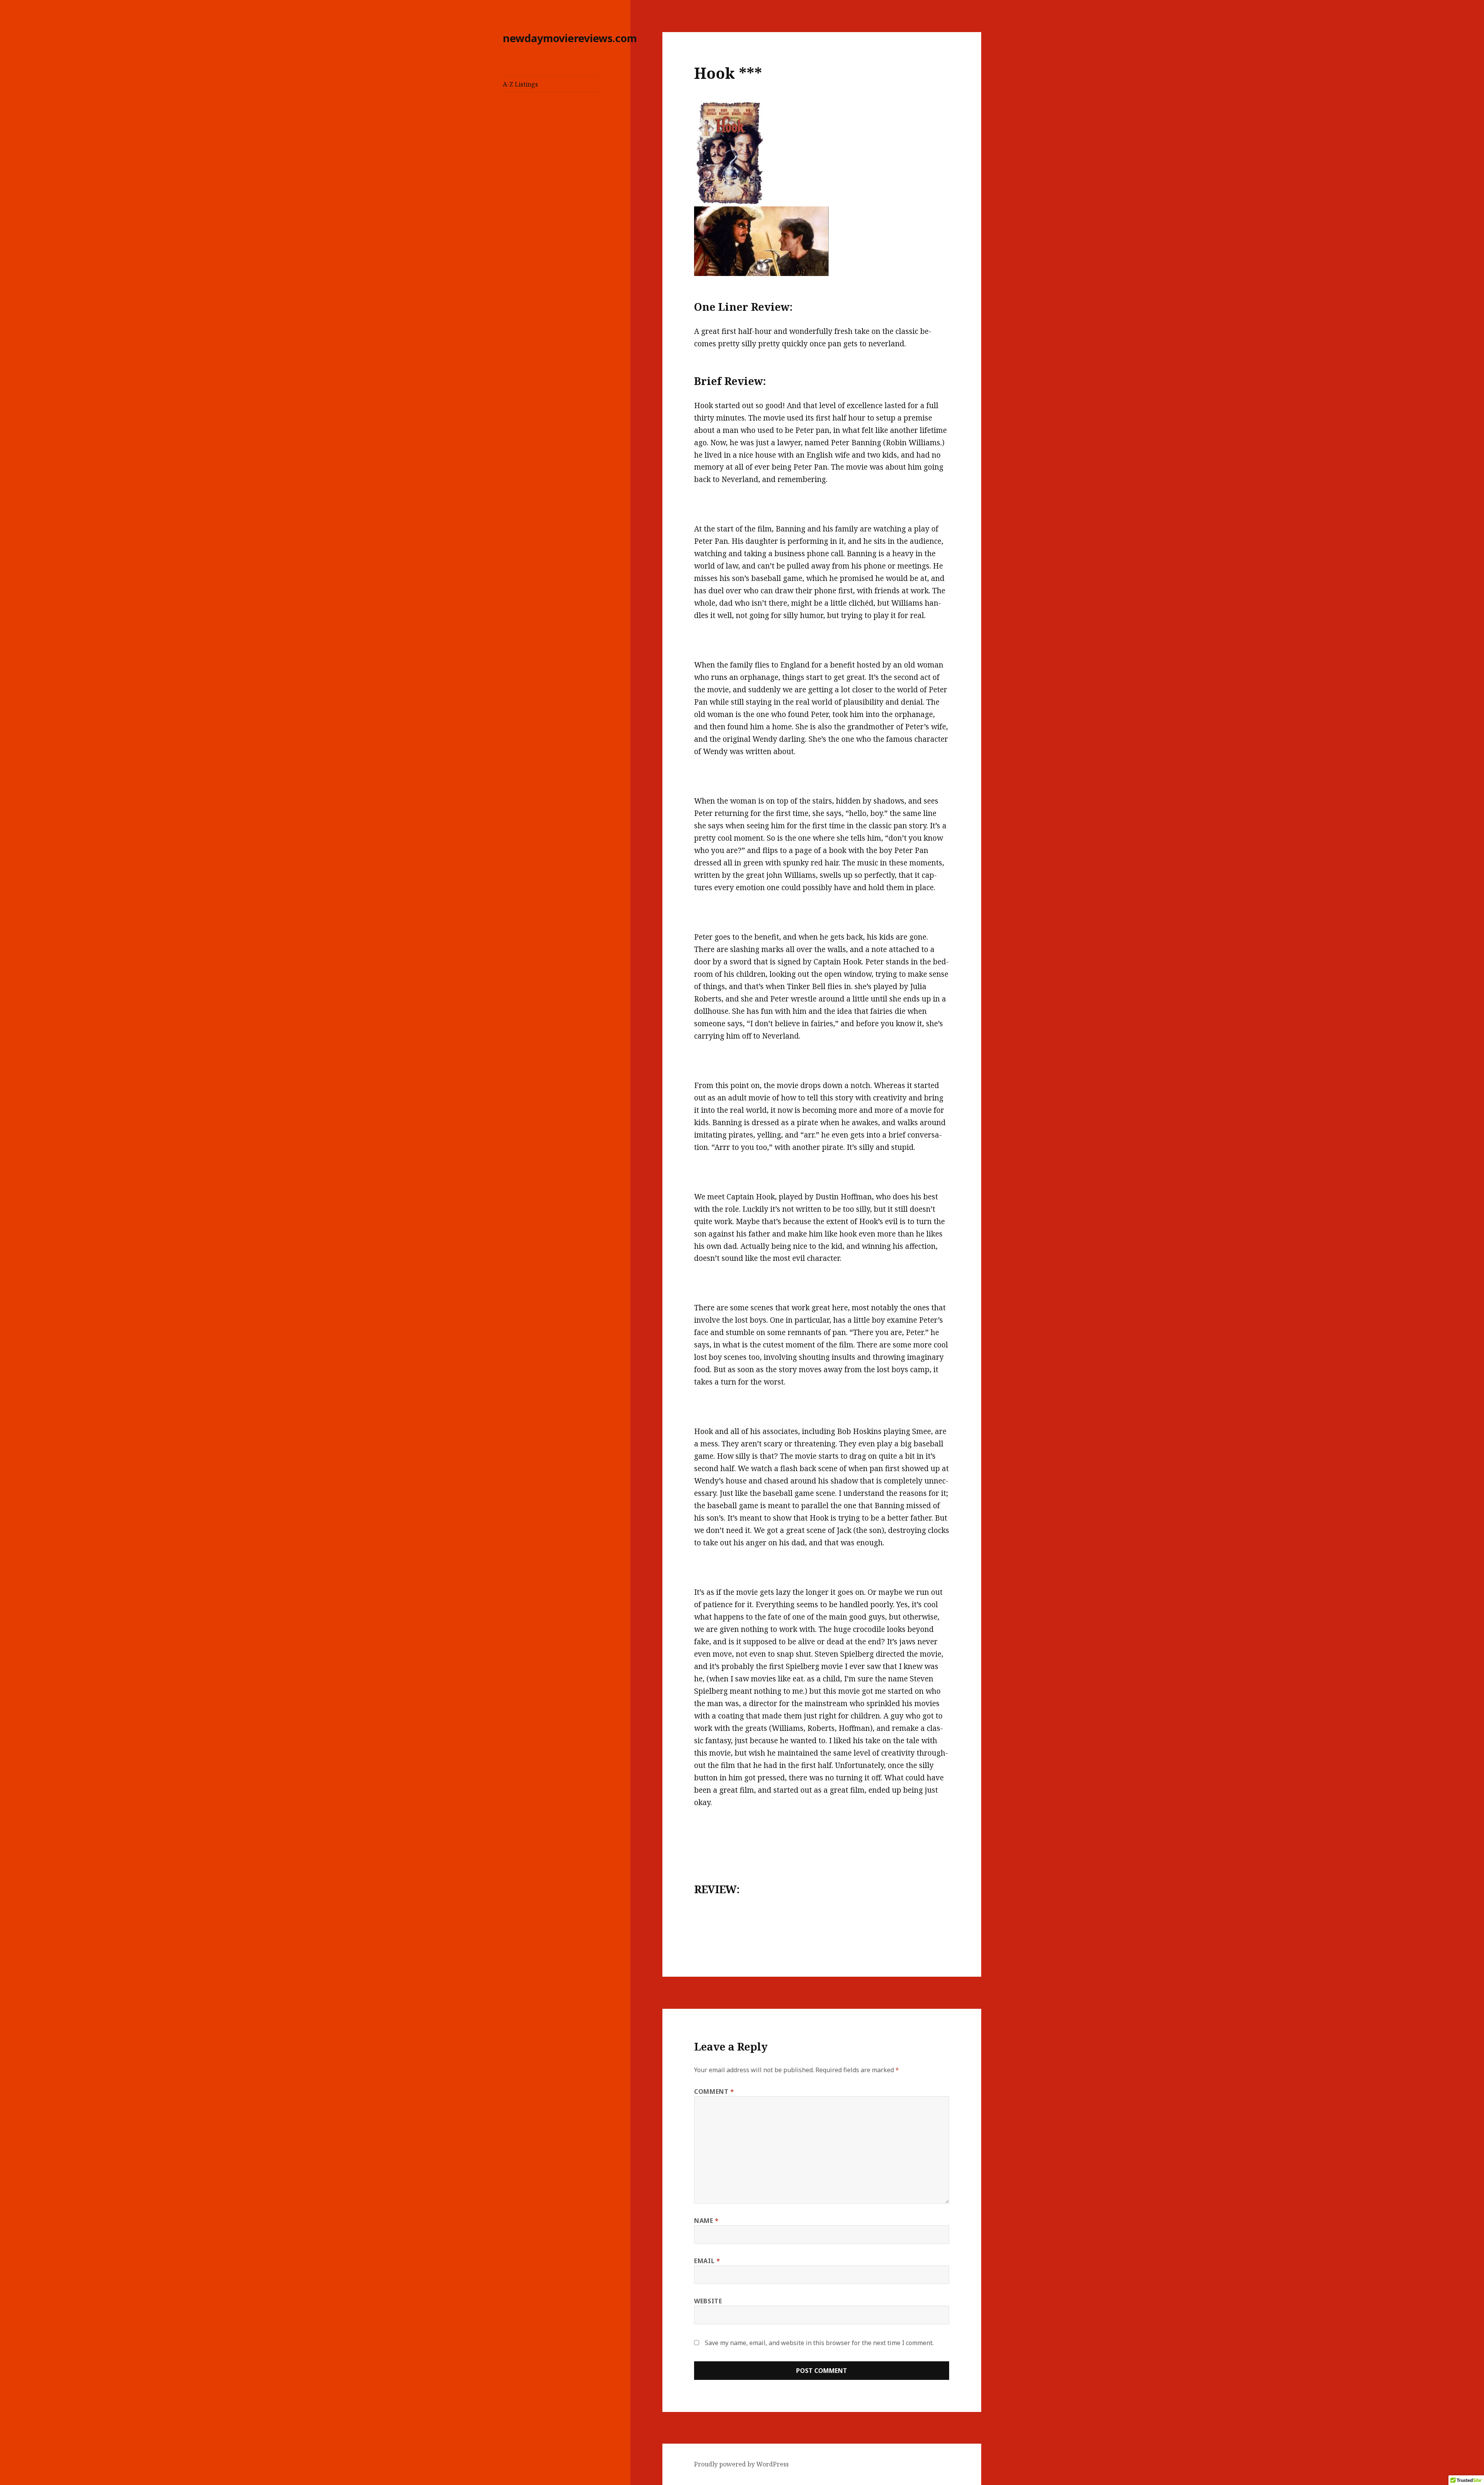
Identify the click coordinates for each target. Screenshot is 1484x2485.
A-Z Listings (520, 84)
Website (708, 2301)
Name (706, 2221)
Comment (714, 2092)
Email (707, 2261)
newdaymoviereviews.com (570, 38)
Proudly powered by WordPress (741, 2464)
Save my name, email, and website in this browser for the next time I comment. (819, 2343)
